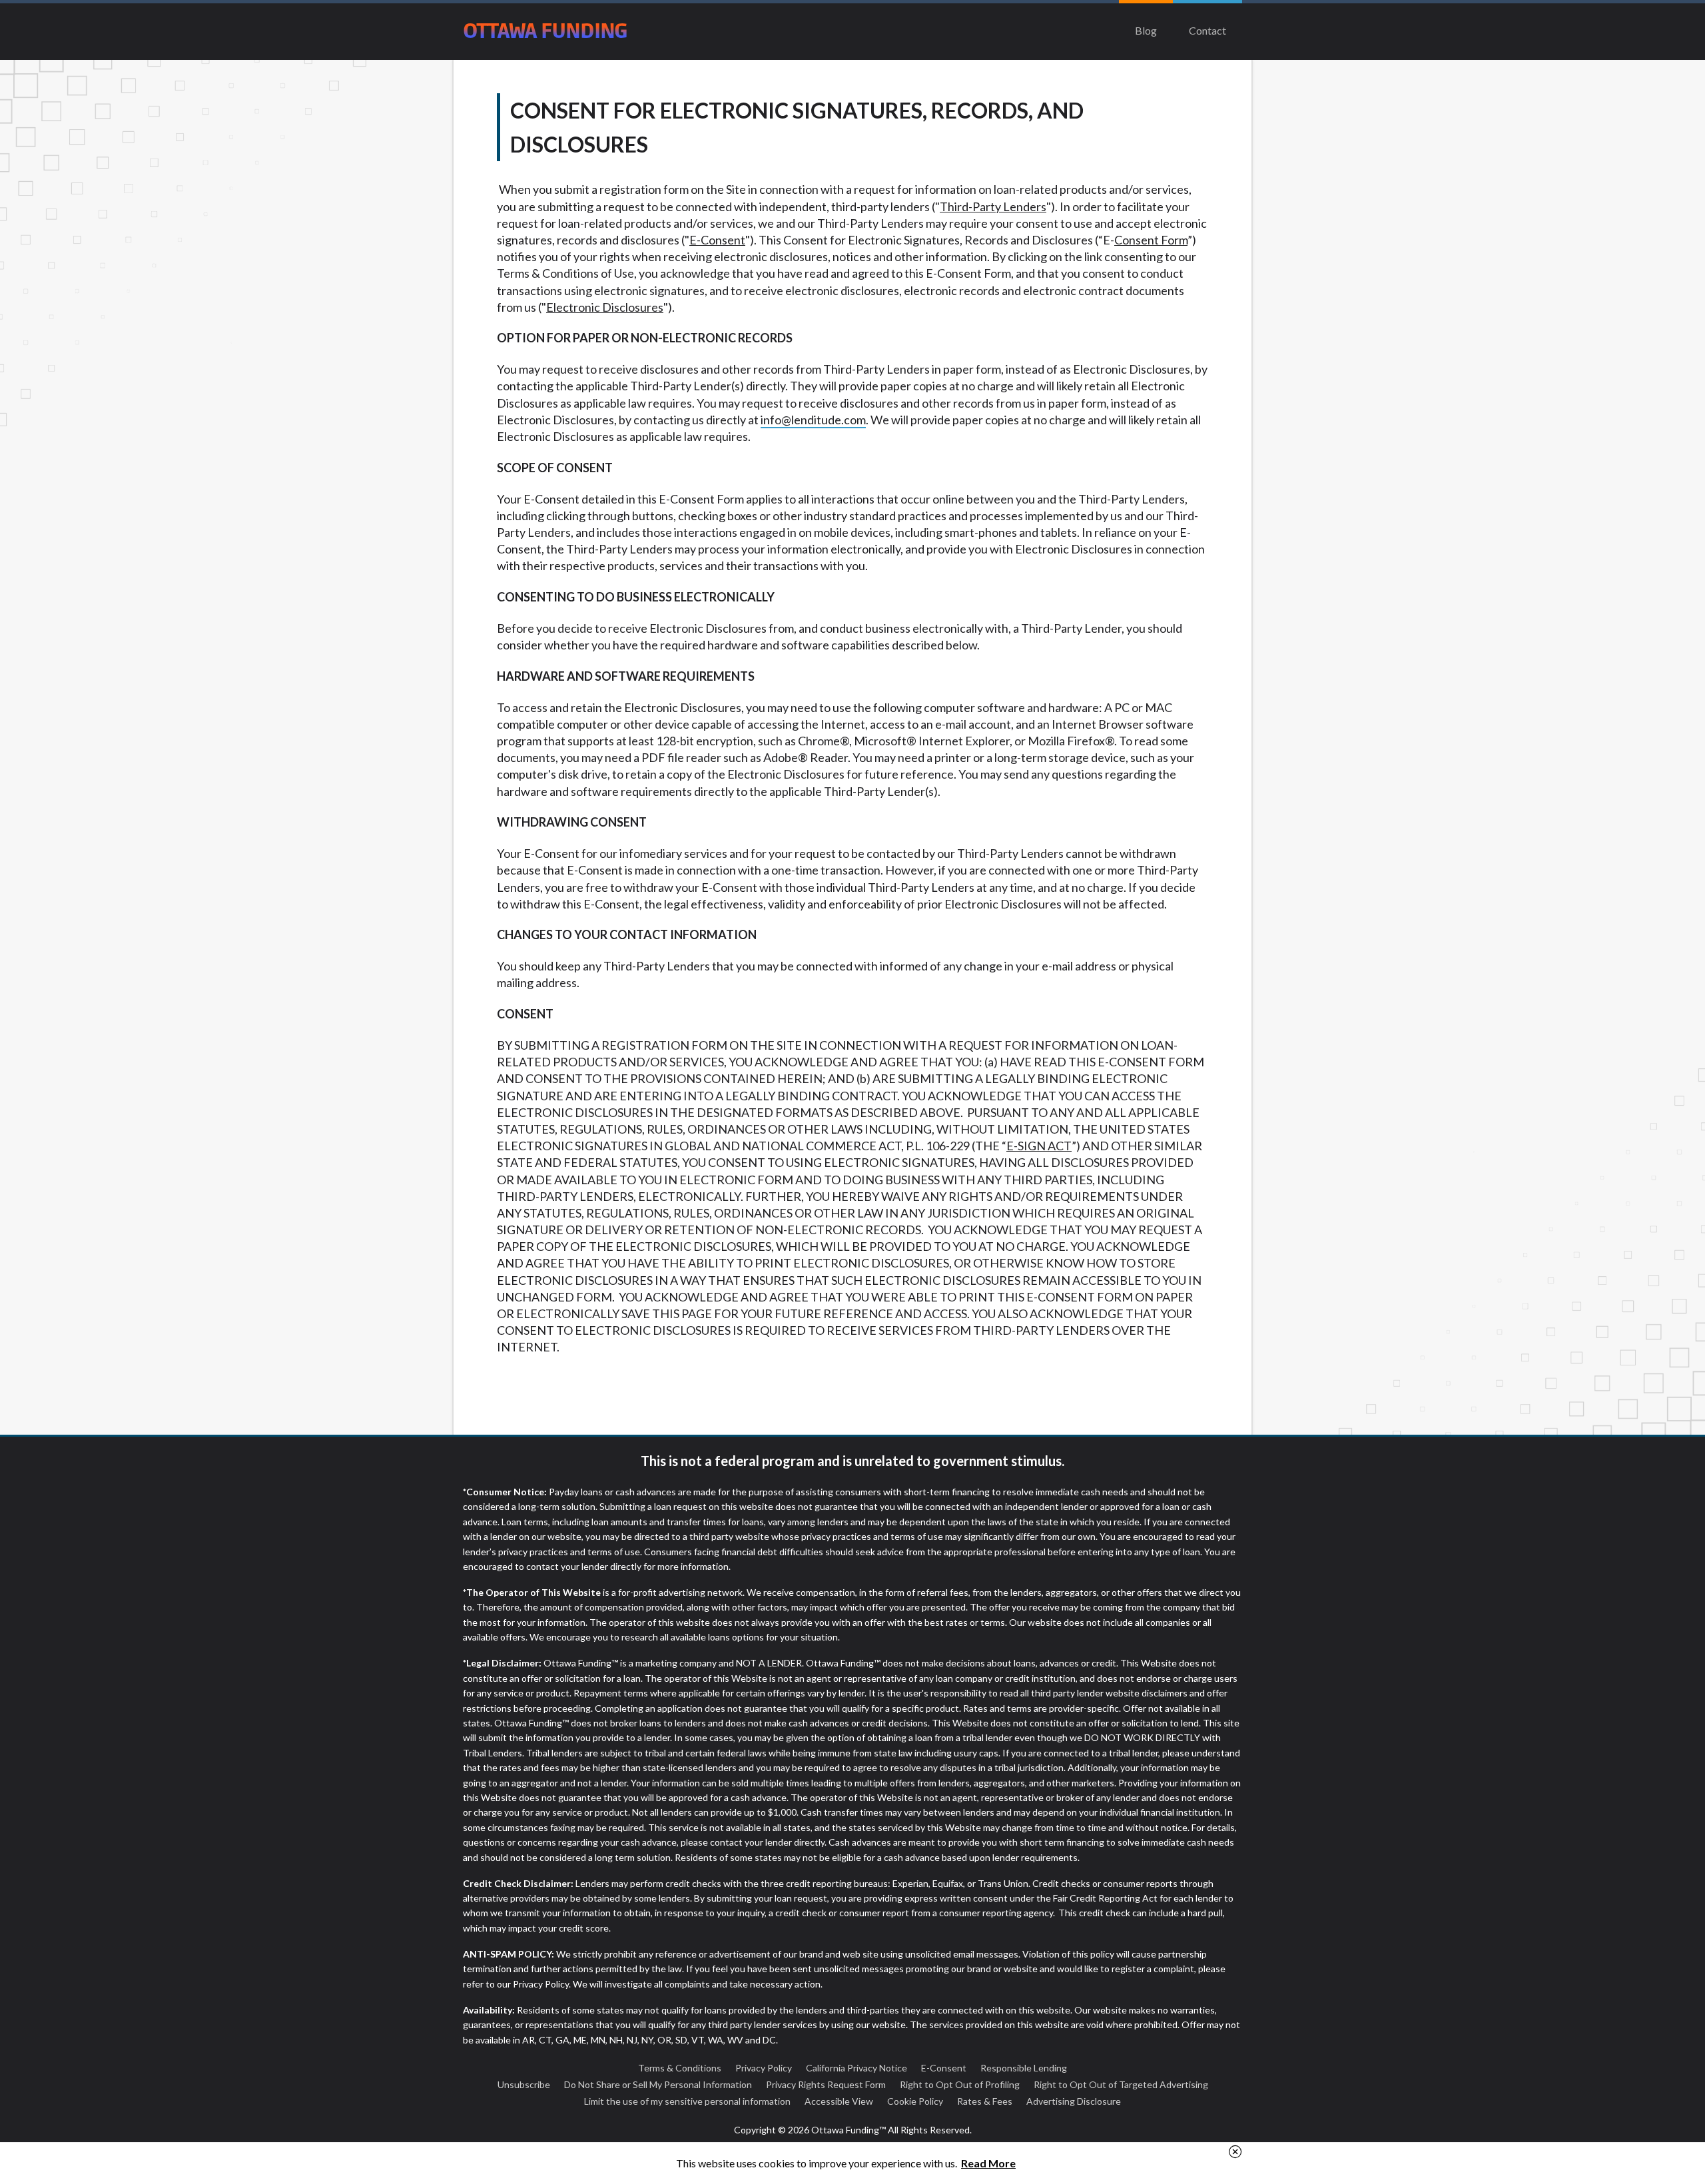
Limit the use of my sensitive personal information (687, 2101)
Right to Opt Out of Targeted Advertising (1121, 2084)
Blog (1146, 30)
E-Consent (944, 2068)
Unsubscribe (524, 2084)
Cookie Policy (915, 2101)
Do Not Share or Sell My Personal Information (658, 2084)
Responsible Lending (1024, 2068)
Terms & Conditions (680, 2068)
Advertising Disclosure (1074, 2101)
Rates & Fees (985, 2101)
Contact (1207, 30)
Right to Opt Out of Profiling (960, 2084)
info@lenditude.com (813, 420)
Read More (988, 2163)
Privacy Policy (764, 2068)
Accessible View (839, 2101)
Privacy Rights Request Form (826, 2084)
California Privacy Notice (856, 2068)
